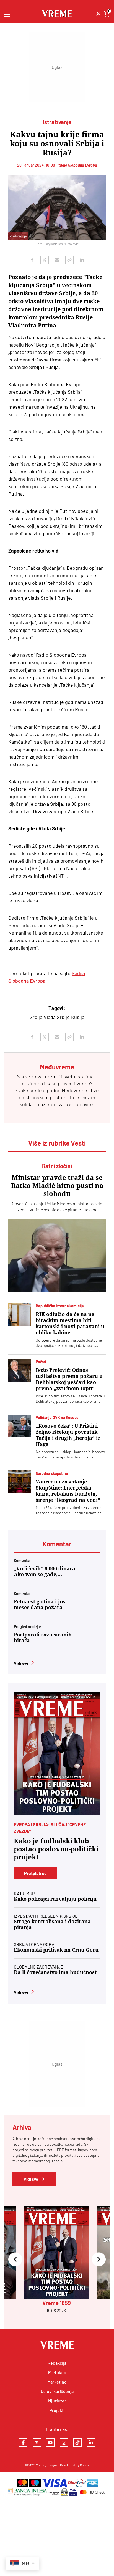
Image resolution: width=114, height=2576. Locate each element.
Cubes (84, 2465)
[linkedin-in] (91, 2442)
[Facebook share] (32, 260)
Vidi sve (21, 1663)
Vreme (41, 2465)
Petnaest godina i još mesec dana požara (40, 1605)
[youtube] (50, 2442)
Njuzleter (57, 2401)
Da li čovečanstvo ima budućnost (55, 1972)
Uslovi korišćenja (57, 2391)
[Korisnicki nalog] (98, 14)
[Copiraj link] (69, 260)
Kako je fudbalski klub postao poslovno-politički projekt (56, 1849)
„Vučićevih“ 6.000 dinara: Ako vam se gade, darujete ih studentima (45, 1571)
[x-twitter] (37, 2442)
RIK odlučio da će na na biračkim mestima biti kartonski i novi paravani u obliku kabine (70, 1323)
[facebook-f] (23, 2442)
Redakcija (57, 2363)
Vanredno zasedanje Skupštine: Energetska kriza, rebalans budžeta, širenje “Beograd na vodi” (68, 1491)
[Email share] (57, 260)
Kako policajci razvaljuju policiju (55, 1899)
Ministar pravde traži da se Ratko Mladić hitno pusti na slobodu (57, 1186)
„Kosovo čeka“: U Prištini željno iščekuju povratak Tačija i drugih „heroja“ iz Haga (68, 1435)
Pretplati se (35, 1873)
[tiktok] (77, 2442)
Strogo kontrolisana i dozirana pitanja (52, 1924)
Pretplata (57, 2372)
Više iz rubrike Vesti (57, 1143)
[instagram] (64, 2442)
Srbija (36, 1017)
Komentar (57, 1544)
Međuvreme (74, 1090)
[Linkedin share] (82, 260)
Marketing (57, 2382)
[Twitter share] (45, 260)
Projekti (57, 2410)
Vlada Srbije (57, 1017)
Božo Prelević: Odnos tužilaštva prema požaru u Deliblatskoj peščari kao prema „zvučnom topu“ (69, 1379)
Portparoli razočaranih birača (43, 1638)
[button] (15, 2260)
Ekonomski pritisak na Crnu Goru (56, 1950)
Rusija (78, 1017)
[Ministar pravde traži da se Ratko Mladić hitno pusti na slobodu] (57, 1256)
